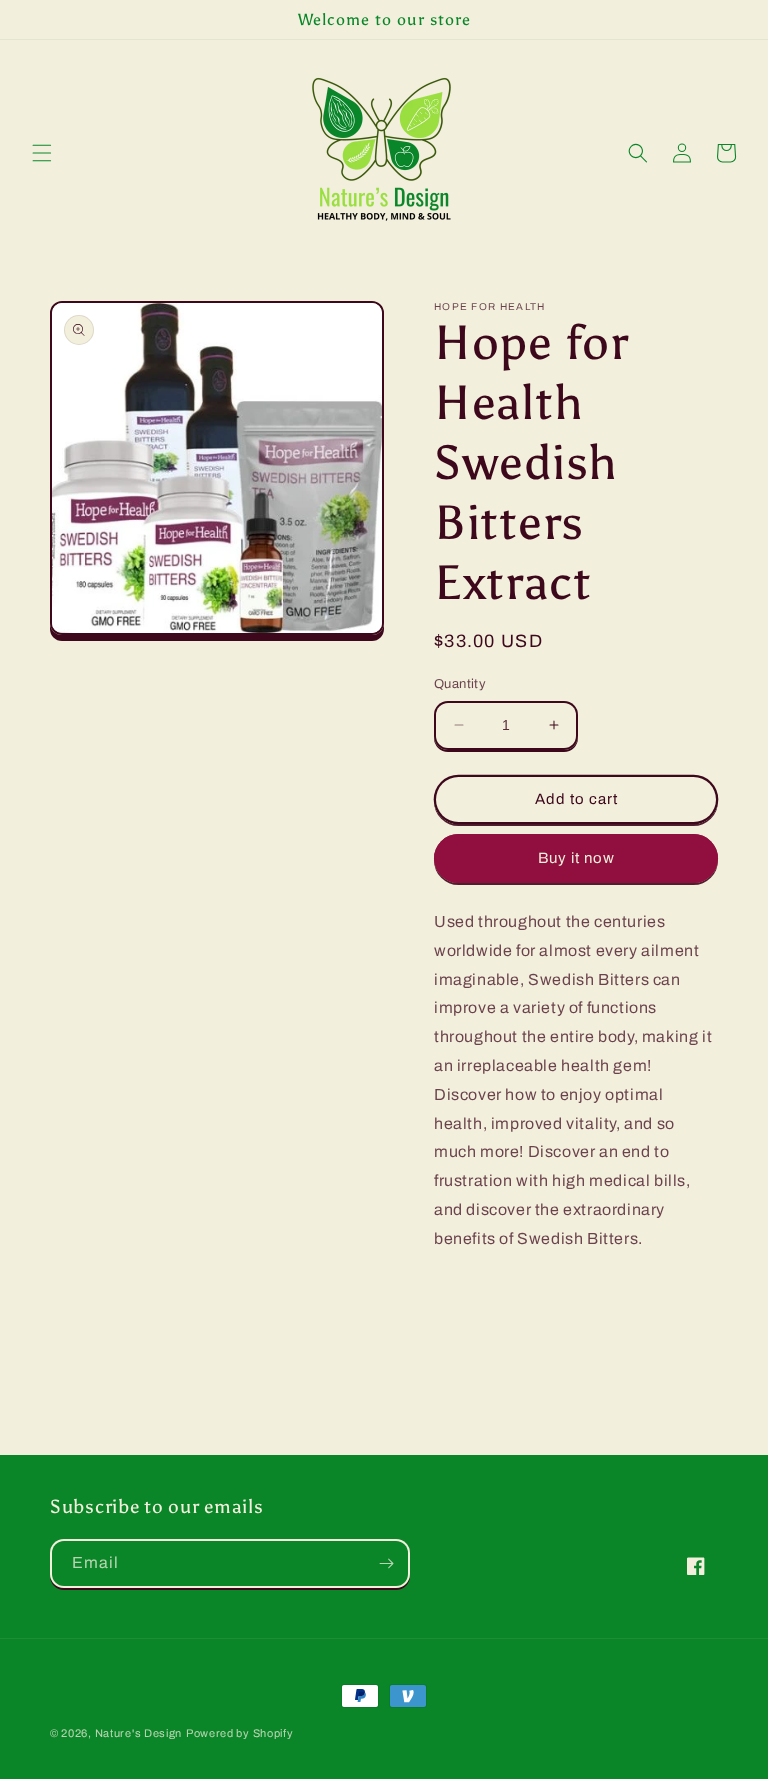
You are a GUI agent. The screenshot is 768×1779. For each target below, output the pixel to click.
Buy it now (576, 858)
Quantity (460, 684)
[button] (42, 153)
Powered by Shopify (240, 1733)
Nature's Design (139, 1733)
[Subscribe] (386, 1563)
